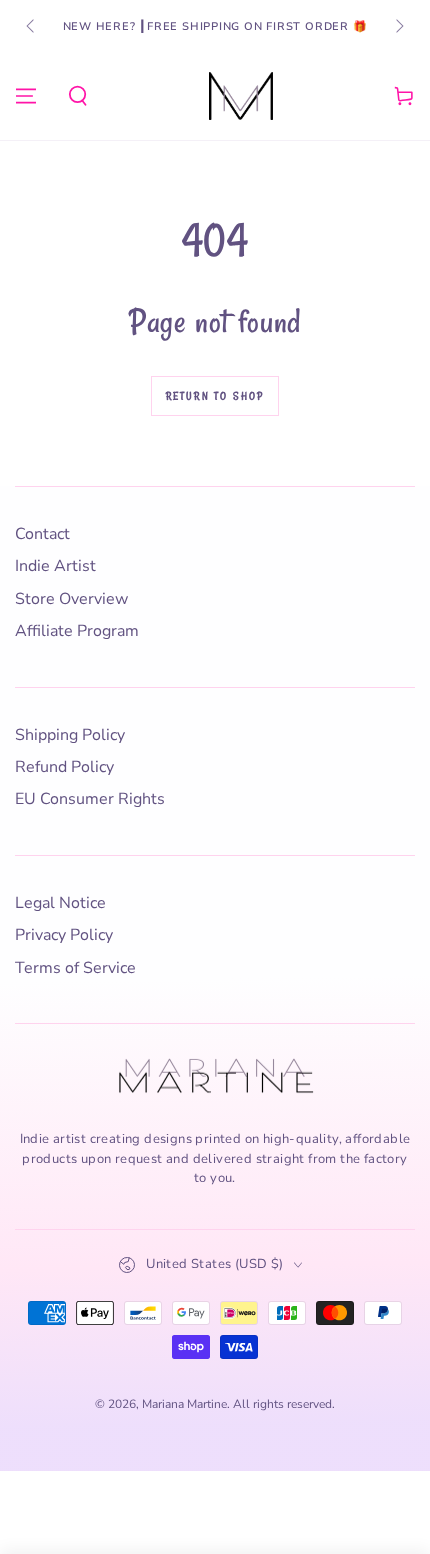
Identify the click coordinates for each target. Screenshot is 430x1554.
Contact (42, 534)
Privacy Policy (64, 935)
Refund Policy (64, 767)
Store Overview (71, 599)
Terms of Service (75, 968)
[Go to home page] (241, 96)
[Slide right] (398, 27)
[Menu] (26, 96)
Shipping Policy (70, 735)
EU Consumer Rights (90, 799)
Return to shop (215, 396)
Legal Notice (60, 903)
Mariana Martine (184, 1404)
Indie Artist (55, 566)
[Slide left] (32, 27)
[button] (78, 96)
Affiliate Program (77, 631)
